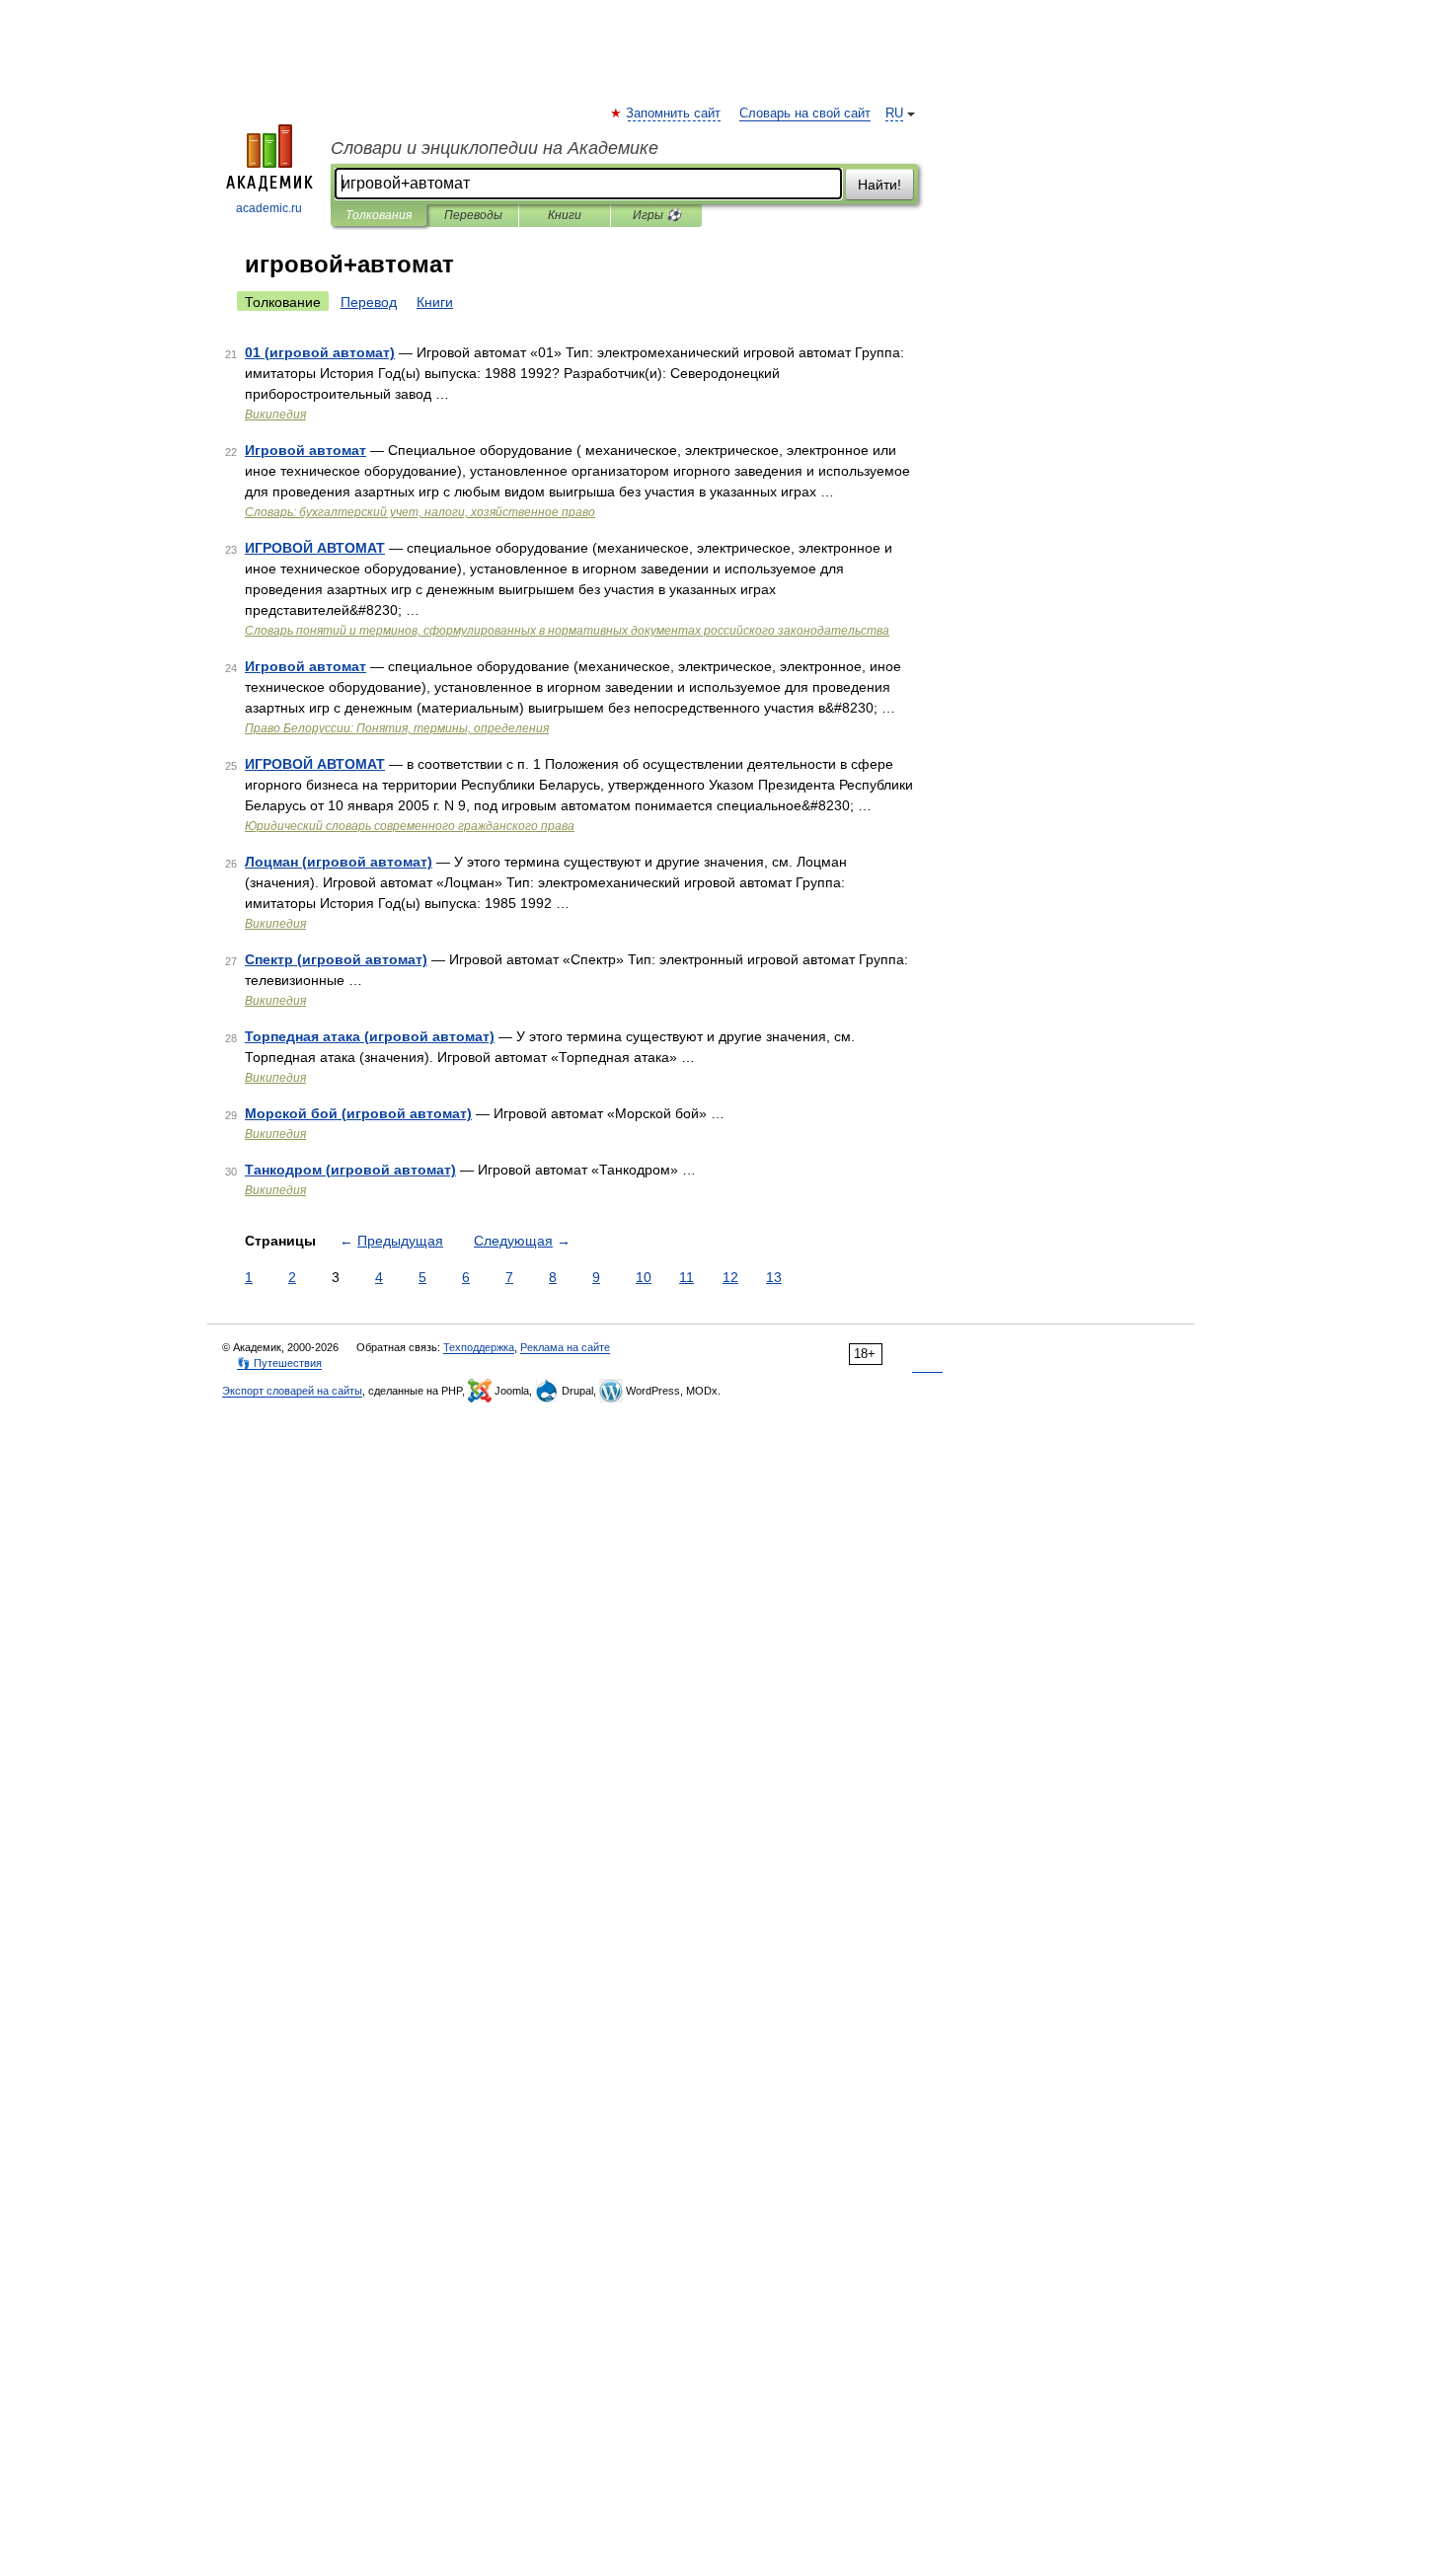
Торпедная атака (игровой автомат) (370, 1036)
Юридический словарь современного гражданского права (410, 826)
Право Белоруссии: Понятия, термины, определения (397, 728)
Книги (565, 215)
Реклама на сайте (565, 1347)
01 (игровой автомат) (320, 352)
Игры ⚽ (657, 215)
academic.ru (269, 208)
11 (687, 1277)
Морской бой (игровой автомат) (358, 1113)
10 (644, 1277)
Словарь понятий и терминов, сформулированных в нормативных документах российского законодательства (567, 631)
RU (894, 114)
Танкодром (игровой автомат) (350, 1170)
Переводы (473, 215)
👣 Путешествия (279, 1363)
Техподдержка (479, 1347)
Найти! (879, 185)
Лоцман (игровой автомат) (339, 862)
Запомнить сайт (674, 114)
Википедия (275, 415)
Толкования (379, 215)
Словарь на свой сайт (805, 114)
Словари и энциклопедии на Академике (495, 148)
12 (730, 1277)
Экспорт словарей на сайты (292, 1391)
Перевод (369, 302)
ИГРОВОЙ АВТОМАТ (315, 548)
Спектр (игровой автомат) (336, 959)
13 (774, 1277)
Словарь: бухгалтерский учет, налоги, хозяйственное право (420, 512)
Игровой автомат (305, 450)
